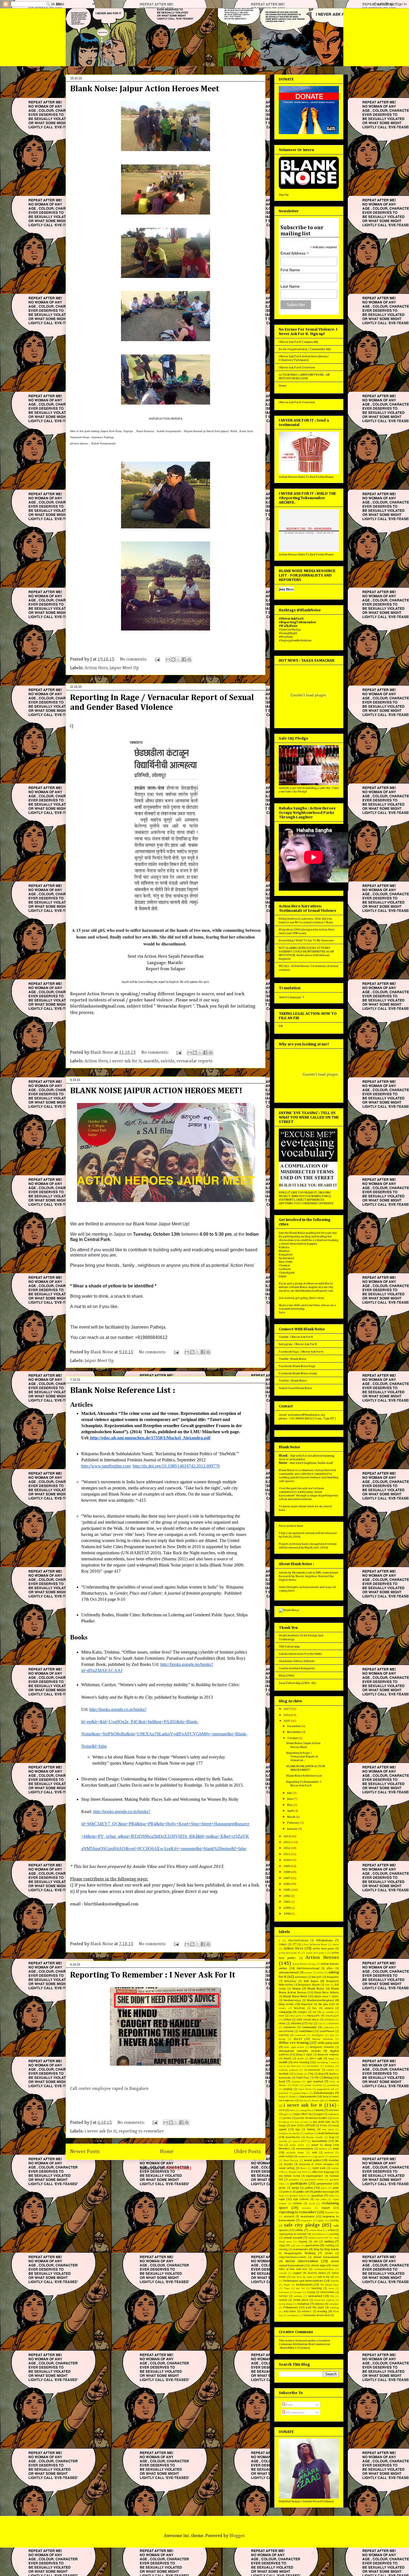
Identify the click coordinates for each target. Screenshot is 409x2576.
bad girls (317, 1977)
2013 (287, 1842)
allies (330, 1968)
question (317, 2195)
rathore (297, 2203)
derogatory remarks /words (300, 2051)
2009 (287, 1866)
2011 (287, 1854)
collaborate (333, 2024)
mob (314, 2153)
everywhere (313, 2066)
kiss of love (301, 2122)
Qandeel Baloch (298, 2196)
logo (298, 2129)
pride (336, 2188)
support (297, 2273)
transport (284, 2292)
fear (321, 2074)
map (332, 2137)
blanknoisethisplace (320, 2000)
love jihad (328, 2130)
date (332, 2035)
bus (315, 2008)
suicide (167, 1061)
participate (299, 2184)
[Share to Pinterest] (189, 659)
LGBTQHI (309, 2126)
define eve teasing (294, 2043)
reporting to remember (141, 2131)
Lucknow (285, 1269)
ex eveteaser (312, 2070)
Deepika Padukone (323, 2039)
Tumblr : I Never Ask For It (296, 1337)
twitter (283, 2296)
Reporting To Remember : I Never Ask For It (153, 1975)
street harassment (326, 2257)
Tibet (287, 2288)
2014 (287, 1836)
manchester (293, 2137)
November (294, 1732)
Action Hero (96, 668)
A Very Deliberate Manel (314, 1945)
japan (320, 2114)
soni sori (296, 2246)
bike (327, 1985)
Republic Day (332, 2212)
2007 (287, 1878)
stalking (330, 2245)
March (291, 1817)
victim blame (286, 2304)
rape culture (301, 2199)
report (326, 2208)
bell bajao (311, 1981)
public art (303, 2192)
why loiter (290, 2311)
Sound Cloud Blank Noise (295, 1388)
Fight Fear (303, 2078)
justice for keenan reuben (312, 2118)
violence (319, 2304)
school (331, 2230)
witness (307, 2311)
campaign (285, 2012)
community (309, 2027)
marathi (151, 1061)
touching (317, 2288)
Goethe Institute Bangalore (297, 1668)
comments (290, 2027)
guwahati (284, 2093)
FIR (281, 1026)
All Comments (295, 2413)
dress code (316, 2058)
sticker (329, 2253)
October (293, 1738)
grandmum (333, 2085)
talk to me (323, 2277)
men (336, 2148)
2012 (287, 1848)
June (290, 1799)
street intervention (302, 2261)
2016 (287, 1715)
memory (323, 2149)
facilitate (298, 2074)
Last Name (290, 286)
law (294, 2125)
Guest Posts (305, 2089)
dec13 (298, 2039)
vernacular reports (194, 1061)
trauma (298, 2292)
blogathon (307, 2004)
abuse (336, 1945)
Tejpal (287, 2285)
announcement (289, 1972)
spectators (312, 2245)
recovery (307, 2208)
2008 (287, 1872)
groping (288, 2089)
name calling (287, 2168)
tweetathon (327, 2292)
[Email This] (168, 659)
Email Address (295, 253)
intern (320, 2110)
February (294, 1823)
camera (329, 2008)
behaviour (290, 1981)
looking (311, 2129)
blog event (286, 2004)
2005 (287, 1890)
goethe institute (313, 2085)
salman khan (316, 2230)
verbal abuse (301, 2300)
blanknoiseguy (292, 2000)
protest (287, 2192)
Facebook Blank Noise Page (297, 1366)
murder (288, 2164)
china (282, 2023)
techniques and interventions (303, 2281)
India (292, 2110)
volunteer (334, 2304)
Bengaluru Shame (309, 1985)
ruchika (334, 2220)
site (316, 2242)
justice (287, 2118)
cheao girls (295, 2016)
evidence (330, 2066)
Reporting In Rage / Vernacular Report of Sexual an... (302, 1756)
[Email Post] (157, 659)
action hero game (323, 1949)
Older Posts (247, 2152)
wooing (322, 2311)
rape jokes (321, 2199)
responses (306, 2221)
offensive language (323, 2172)
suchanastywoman (324, 2269)
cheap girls (313, 2016)
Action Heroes (322, 1957)
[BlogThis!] (173, 659)
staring (283, 2249)
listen (324, 2126)
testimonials (304, 2285)
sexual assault (293, 2238)
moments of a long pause (311, 2157)
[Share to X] (179, 659)
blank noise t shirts (327, 1996)
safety (299, 2230)
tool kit (300, 2288)
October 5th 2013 (298, 2172)
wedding (334, 2308)
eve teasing (301, 2062)
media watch (297, 2145)
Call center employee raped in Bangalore (109, 2089)
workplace (293, 2315)
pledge (295, 2188)
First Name (290, 270)
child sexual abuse (308, 2020)
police (309, 2188)
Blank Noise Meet (295, 1996)
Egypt (331, 2059)
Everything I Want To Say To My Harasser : (307, 940)
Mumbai (284, 1251)
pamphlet (294, 2180)
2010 (287, 1860)
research (289, 2217)
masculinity (320, 2141)
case (281, 2016)
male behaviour (328, 2133)
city (311, 2023)
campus (302, 2012)
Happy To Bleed (287, 2097)
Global (295, 2085)
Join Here (286, 589)
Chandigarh (287, 1273)
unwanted (315, 2296)
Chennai (284, 1265)
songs (282, 2245)
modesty (329, 2153)
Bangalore (286, 1254)
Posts (289, 2405)
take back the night (302, 2277)
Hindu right (318, 2101)
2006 (287, 1884)
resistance (307, 2216)
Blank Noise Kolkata (327, 1993)
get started (315, 2081)
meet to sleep (321, 2145)
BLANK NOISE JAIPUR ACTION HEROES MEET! (156, 1091)
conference (328, 2027)
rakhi (332, 2196)
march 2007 (300, 2141)
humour (334, 2100)
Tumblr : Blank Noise (293, 1359)
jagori (286, 2114)
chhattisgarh (332, 2016)
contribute (306, 2031)
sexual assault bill (318, 2238)
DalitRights (318, 2035)
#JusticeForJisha (298, 1940)
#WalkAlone (324, 1940)
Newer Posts (85, 2152)
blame (297, 1988)
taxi (337, 2277)
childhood (329, 2020)
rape (282, 2199)
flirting (328, 2078)
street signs (319, 2265)
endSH (283, 2062)
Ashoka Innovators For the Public (300, 1654)
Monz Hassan (291, 2160)
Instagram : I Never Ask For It (298, 1344)
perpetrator (324, 2184)
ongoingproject (315, 2176)
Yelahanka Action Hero (317, 2315)
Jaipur (283, 1276)
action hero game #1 (290, 1953)
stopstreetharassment (293, 2257)
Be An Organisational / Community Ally (305, 349)
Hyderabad (286, 1258)
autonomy (301, 1977)
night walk (319, 2168)
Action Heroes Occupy (304, 1964)
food (282, 2081)
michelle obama (295, 2153)
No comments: (134, 659)
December (294, 1726)
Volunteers (291, 2307)
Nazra (303, 2168)
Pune (281, 2196)
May (290, 1805)
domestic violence (328, 2055)
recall (312, 2204)
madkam (309, 2133)
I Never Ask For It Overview (297, 367)
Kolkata (284, 1247)
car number (328, 2012)
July (290, 1793)
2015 (287, 1721)
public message (324, 2192)
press (324, 2188)
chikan (287, 2020)
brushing (299, 2008)
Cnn (320, 2024)
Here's (313, 1298)
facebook (284, 2074)
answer (308, 1973)
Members (284, 2149)
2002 (287, 1896)
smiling (329, 2241)
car (315, 2012)
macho (296, 2133)
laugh (282, 2126)
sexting (334, 2234)
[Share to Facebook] (184, 659)
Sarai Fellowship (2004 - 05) (297, 1683)
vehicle (283, 2300)
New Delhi (286, 1262)
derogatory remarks (322, 2047)
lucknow (283, 2133)
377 (295, 1944)
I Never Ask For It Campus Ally (299, 342)
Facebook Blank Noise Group (298, 1373)
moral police (313, 2160)
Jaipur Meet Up (124, 668)
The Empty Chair (330, 2285)
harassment (308, 2096)
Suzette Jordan (317, 2273)
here (282, 1510)
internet (334, 2110)
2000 (287, 1908)
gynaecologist (301, 2093)
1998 (287, 1914)
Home (167, 2152)
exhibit (330, 2070)
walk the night (315, 2307)
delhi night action (294, 2047)
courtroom (300, 2035)
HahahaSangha (324, 2093)
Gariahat (296, 2082)
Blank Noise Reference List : (123, 1391)
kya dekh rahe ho (324, 2122)
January (293, 1829)
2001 (287, 1902)
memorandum (305, 2149)
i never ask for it (126, 1061)
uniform (298, 2296)
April (291, 1811)
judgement (333, 2114)
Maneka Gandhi (314, 2137)
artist (320, 1973)
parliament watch (314, 2180)
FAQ (311, 2074)
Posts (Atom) (179, 2168)
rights (321, 2221)
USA (332, 2296)
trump (311, 2292)
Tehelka (335, 2281)
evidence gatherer (289, 2070)
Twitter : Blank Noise (293, 1381)
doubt (300, 2059)
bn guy (323, 2004)
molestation (286, 2156)
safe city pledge (302, 2225)
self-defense (318, 2234)
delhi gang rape (328, 2043)
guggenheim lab (326, 2089)
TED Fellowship (289, 1647)
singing (303, 2242)
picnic (282, 2188)
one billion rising (289, 2176)
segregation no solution (293, 2234)
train (331, 2288)
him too (303, 2101)
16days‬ (283, 1944)
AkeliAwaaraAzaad (308, 1968)
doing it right (304, 2055)
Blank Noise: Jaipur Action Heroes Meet (145, 89)
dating (282, 2039)
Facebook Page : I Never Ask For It (301, 1352)
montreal (334, 2157)
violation (303, 2304)
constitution (286, 2031)
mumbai (334, 2160)
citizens (296, 2023)
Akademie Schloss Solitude (297, 1661)
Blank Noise (316, 1988)
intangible (305, 2110)
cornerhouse (327, 2031)
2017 (287, 1709)
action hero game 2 (316, 1953)
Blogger (237, 2536)
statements (300, 2249)
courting (284, 2035)
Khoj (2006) (287, 1675)
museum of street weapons (317, 2164)
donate (288, 2058)
